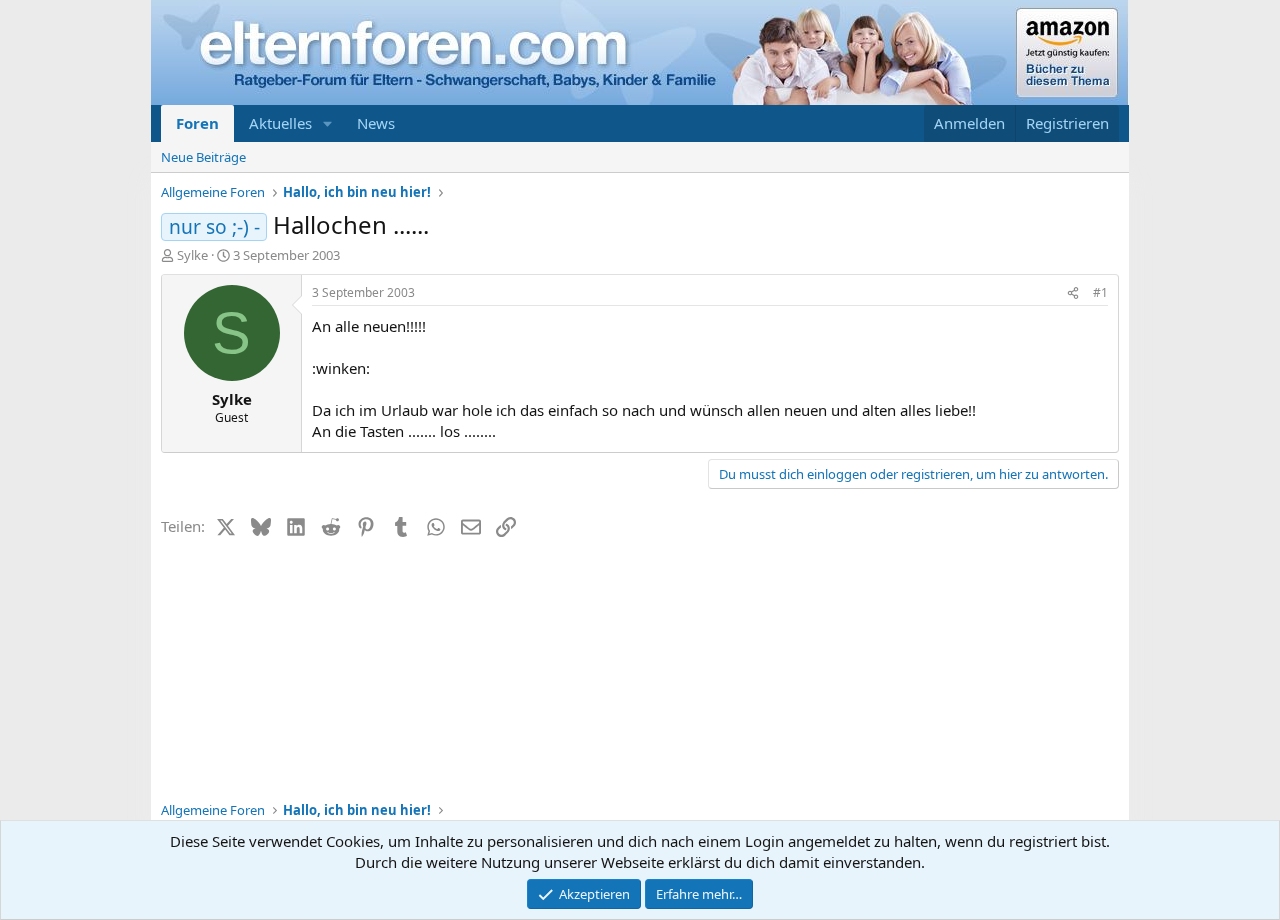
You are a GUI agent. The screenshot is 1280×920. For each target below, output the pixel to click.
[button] (328, 123)
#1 (1100, 292)
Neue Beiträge (203, 157)
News (376, 123)
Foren (197, 123)
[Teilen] (1073, 293)
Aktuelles (280, 123)
